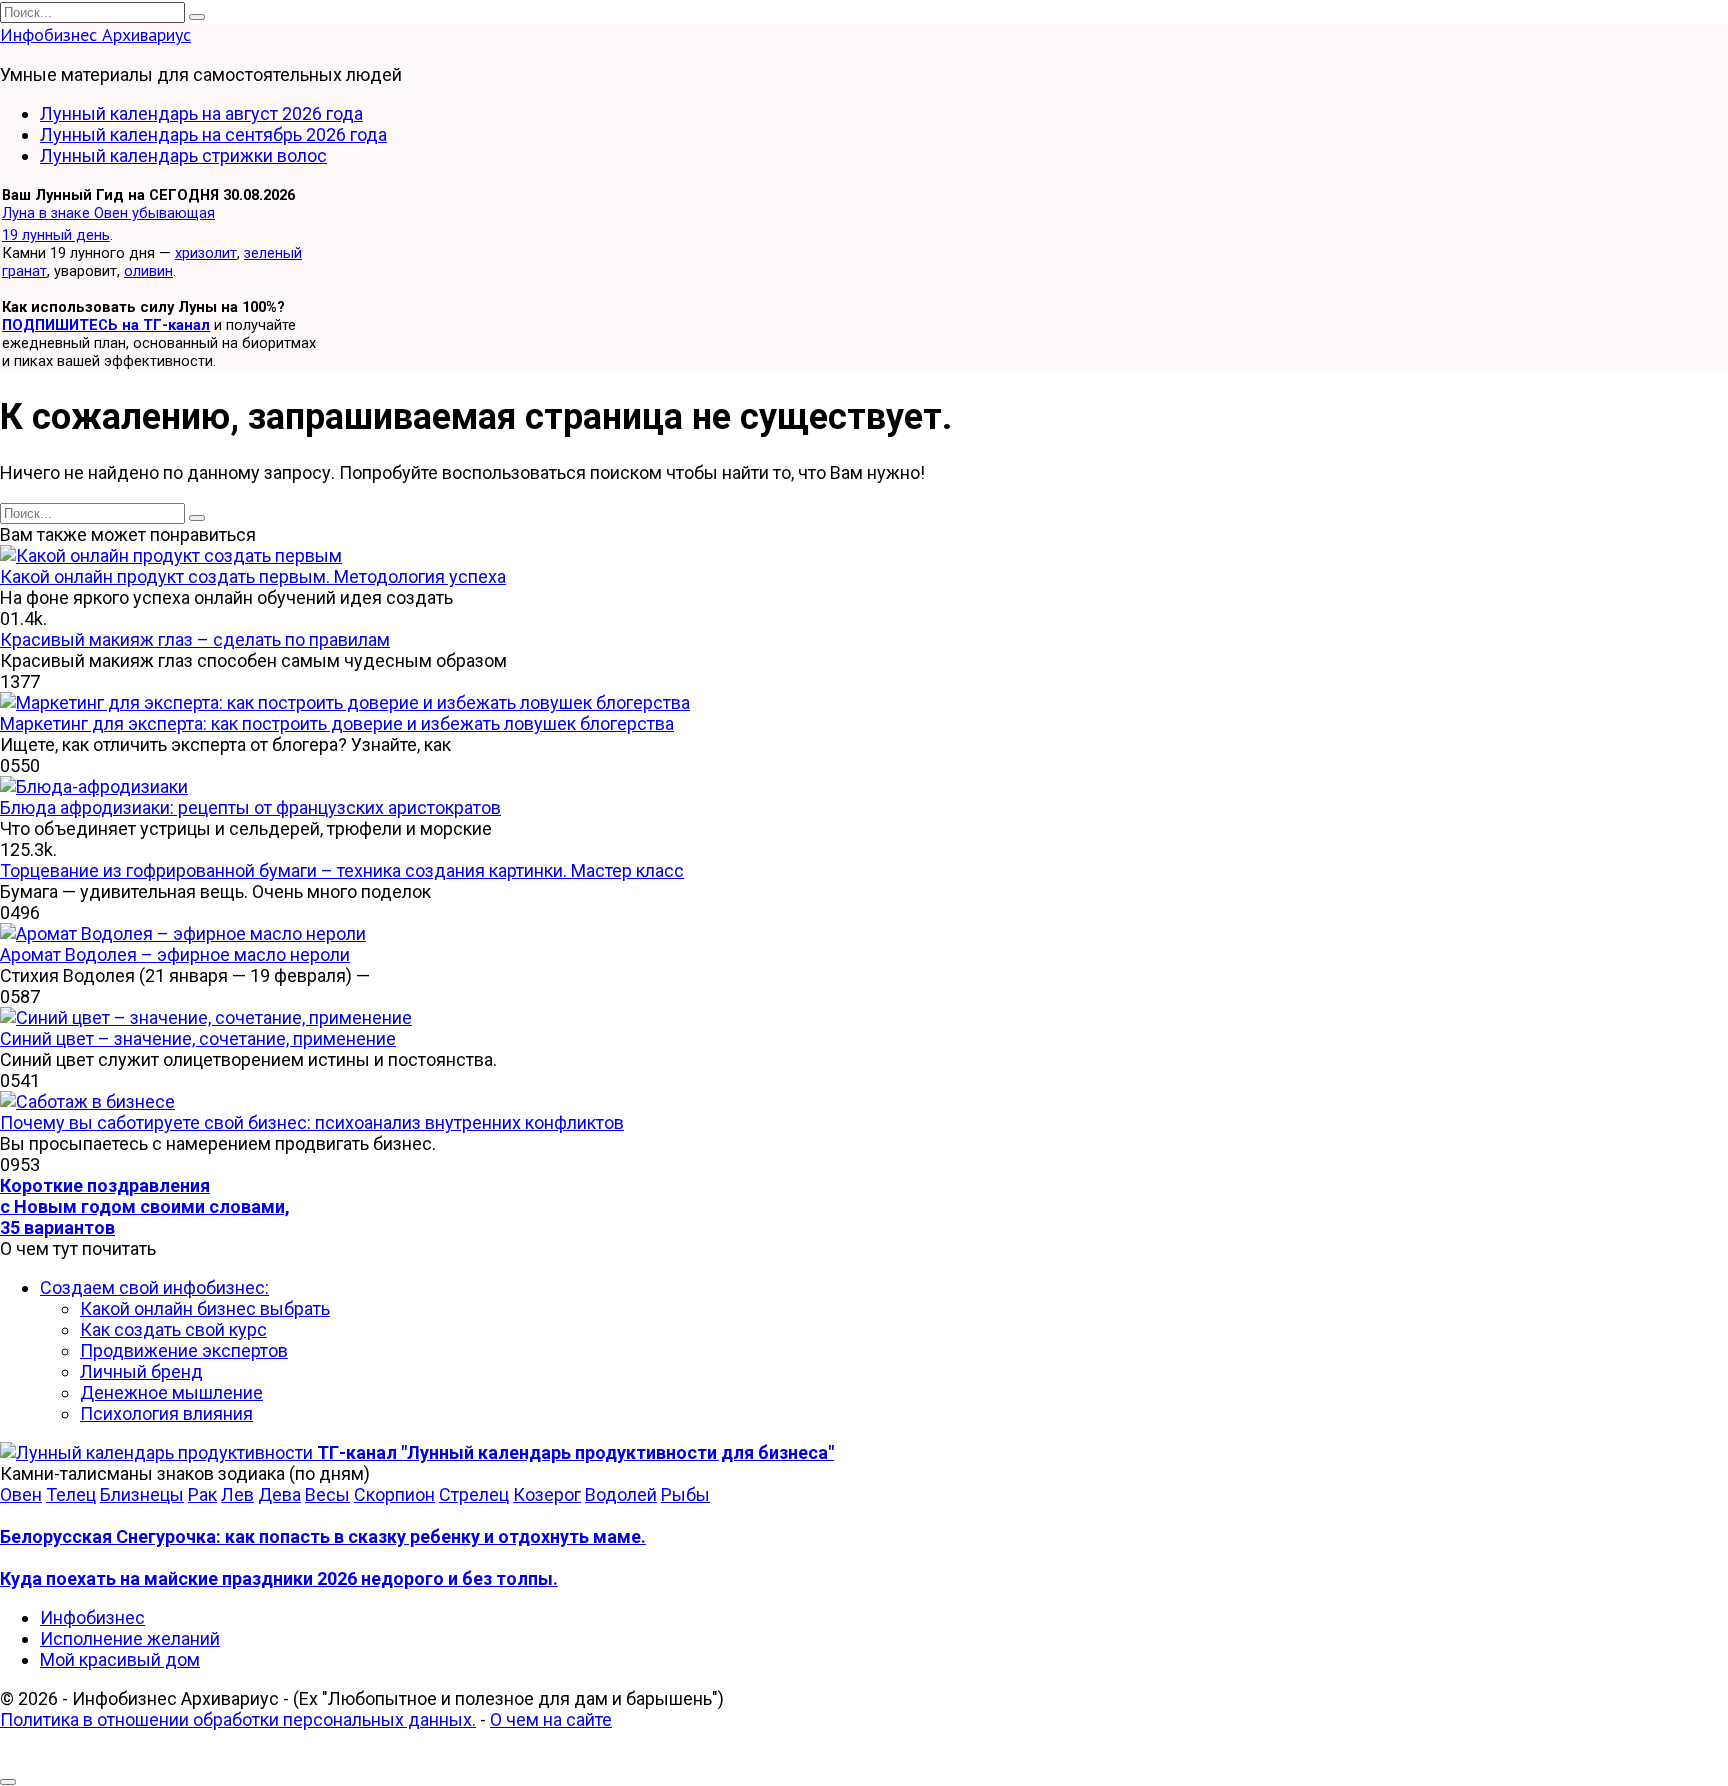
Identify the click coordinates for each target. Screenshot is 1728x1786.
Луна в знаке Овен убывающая (108, 213)
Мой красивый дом (120, 1659)
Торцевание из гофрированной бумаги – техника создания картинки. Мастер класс (342, 870)
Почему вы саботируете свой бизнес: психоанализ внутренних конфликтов (312, 1122)
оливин (148, 271)
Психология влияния (166, 1413)
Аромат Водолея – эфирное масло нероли (175, 954)
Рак (202, 1494)
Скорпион (394, 1494)
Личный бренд (141, 1371)
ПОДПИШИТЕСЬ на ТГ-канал (106, 325)
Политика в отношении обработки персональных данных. (238, 1719)
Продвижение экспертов (184, 1350)
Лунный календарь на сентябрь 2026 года (213, 134)
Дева (279, 1494)
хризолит (206, 253)
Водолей (621, 1494)
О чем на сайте (551, 1719)
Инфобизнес (92, 1617)
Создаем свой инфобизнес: (154, 1287)
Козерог (547, 1494)
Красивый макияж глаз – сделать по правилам (195, 639)
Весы (327, 1494)
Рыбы (685, 1494)
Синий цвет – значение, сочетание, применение (198, 1038)
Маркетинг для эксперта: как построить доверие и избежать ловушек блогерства (337, 723)
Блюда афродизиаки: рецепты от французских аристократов (250, 807)
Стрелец (474, 1494)
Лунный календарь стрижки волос (183, 155)
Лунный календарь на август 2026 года (201, 113)
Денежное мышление (171, 1392)
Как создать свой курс (173, 1329)
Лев (237, 1494)
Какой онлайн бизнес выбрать (205, 1308)
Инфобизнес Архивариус (95, 34)
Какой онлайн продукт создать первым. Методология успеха (253, 576)
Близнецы (142, 1494)
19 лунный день (56, 235)
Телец (71, 1494)
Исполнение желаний (130, 1638)
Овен (21, 1494)
